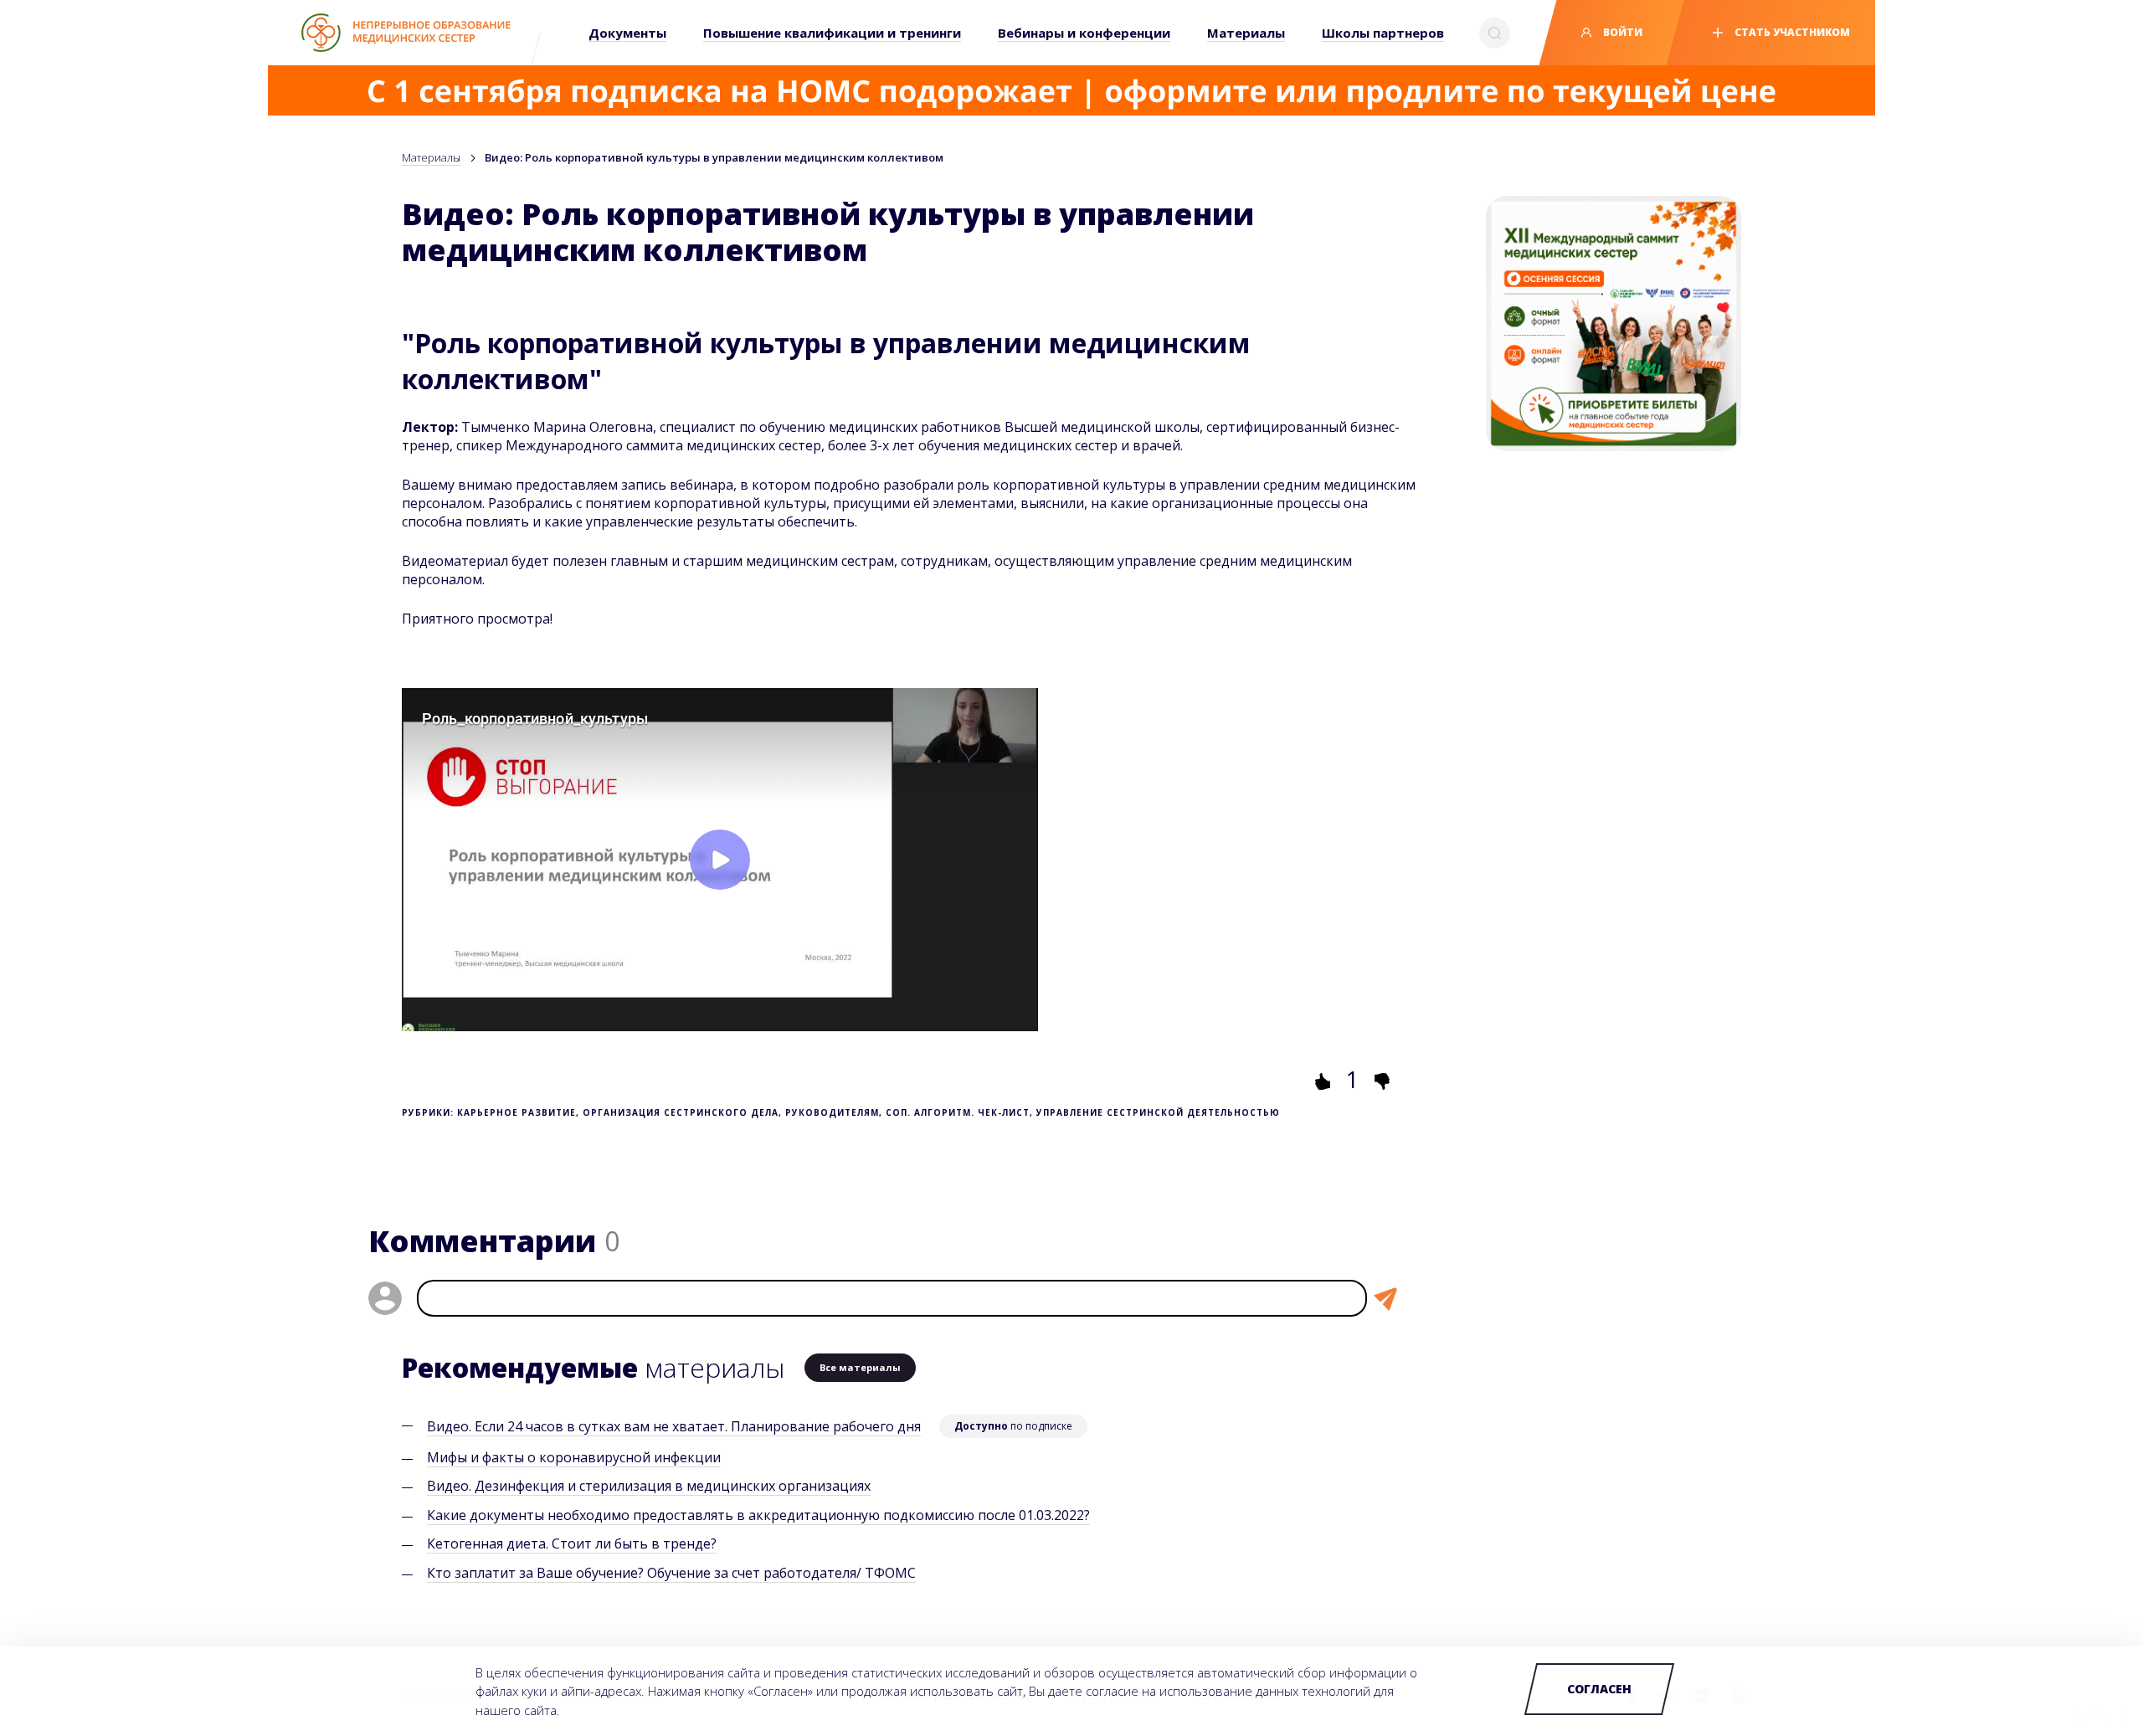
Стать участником (1791, 32)
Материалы (431, 157)
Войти (1621, 32)
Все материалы (860, 1367)
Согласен (1599, 1689)
